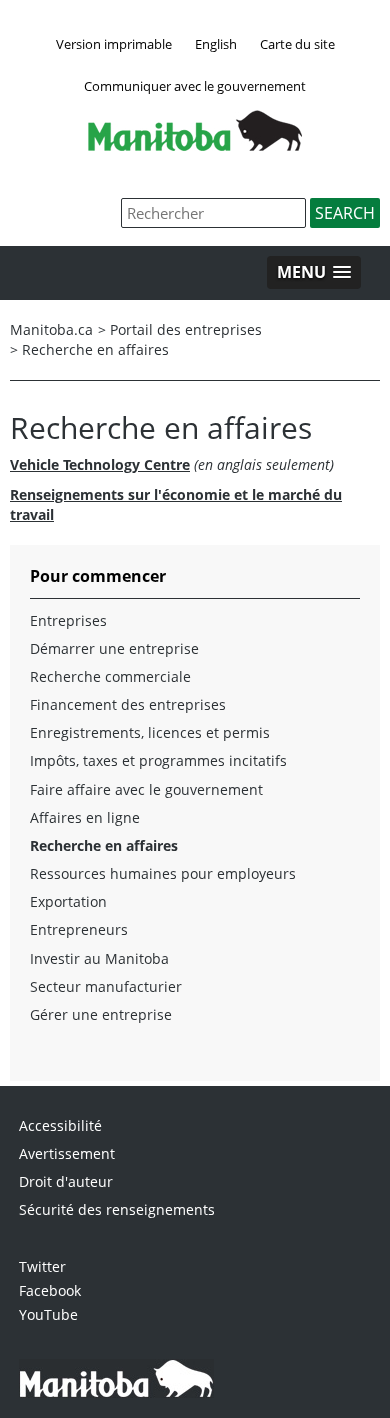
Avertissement (67, 1153)
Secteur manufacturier (106, 986)
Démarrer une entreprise (114, 648)
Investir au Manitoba (99, 958)
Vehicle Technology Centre (100, 464)
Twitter (42, 1266)
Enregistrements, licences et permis (150, 732)
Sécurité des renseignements (117, 1209)
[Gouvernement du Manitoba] (195, 145)
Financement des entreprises (128, 704)
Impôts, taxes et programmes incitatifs (158, 760)
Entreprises (68, 620)
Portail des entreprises (186, 329)
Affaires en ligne (85, 817)
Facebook (50, 1290)
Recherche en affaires (95, 349)
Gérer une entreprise (101, 1014)
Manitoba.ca (51, 329)
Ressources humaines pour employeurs (163, 873)
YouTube (48, 1314)
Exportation (68, 901)
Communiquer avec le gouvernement (195, 86)
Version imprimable (114, 44)
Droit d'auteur (66, 1181)
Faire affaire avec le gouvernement (146, 789)
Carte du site (297, 44)
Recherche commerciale (110, 676)
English (216, 44)
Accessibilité (60, 1125)
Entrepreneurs (79, 929)
